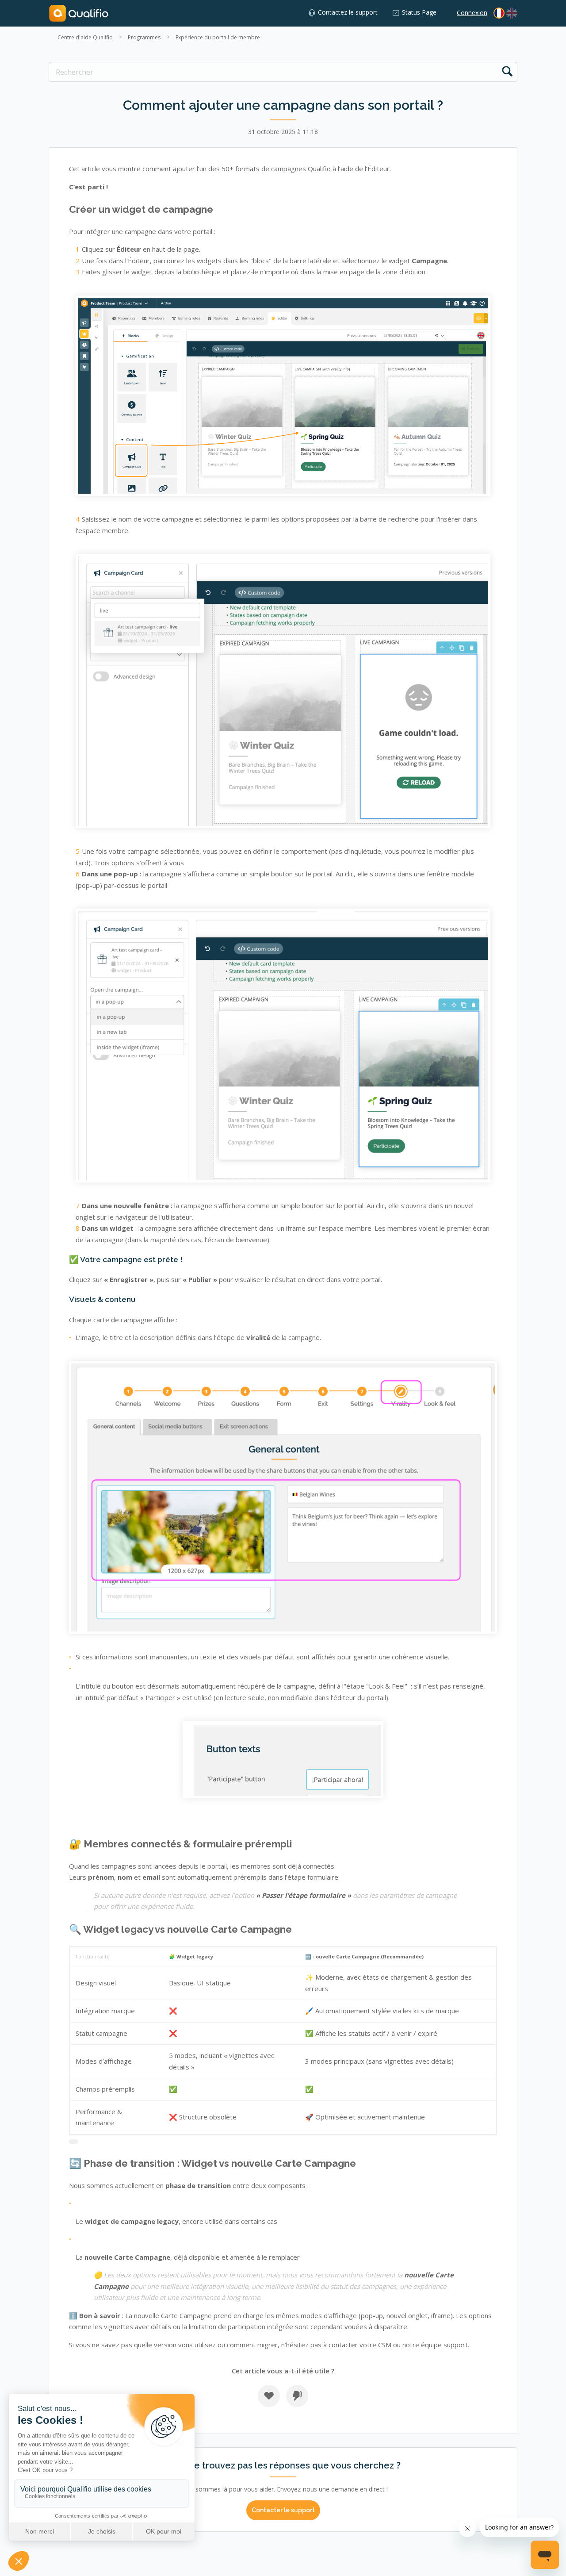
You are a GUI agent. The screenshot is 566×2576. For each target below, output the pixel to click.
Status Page (419, 12)
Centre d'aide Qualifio (85, 37)
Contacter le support (283, 2510)
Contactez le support (348, 12)
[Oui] (269, 2396)
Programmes (144, 37)
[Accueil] (79, 13)
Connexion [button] (472, 13)
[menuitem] (512, 13)
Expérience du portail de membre (218, 37)
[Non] (297, 2396)
